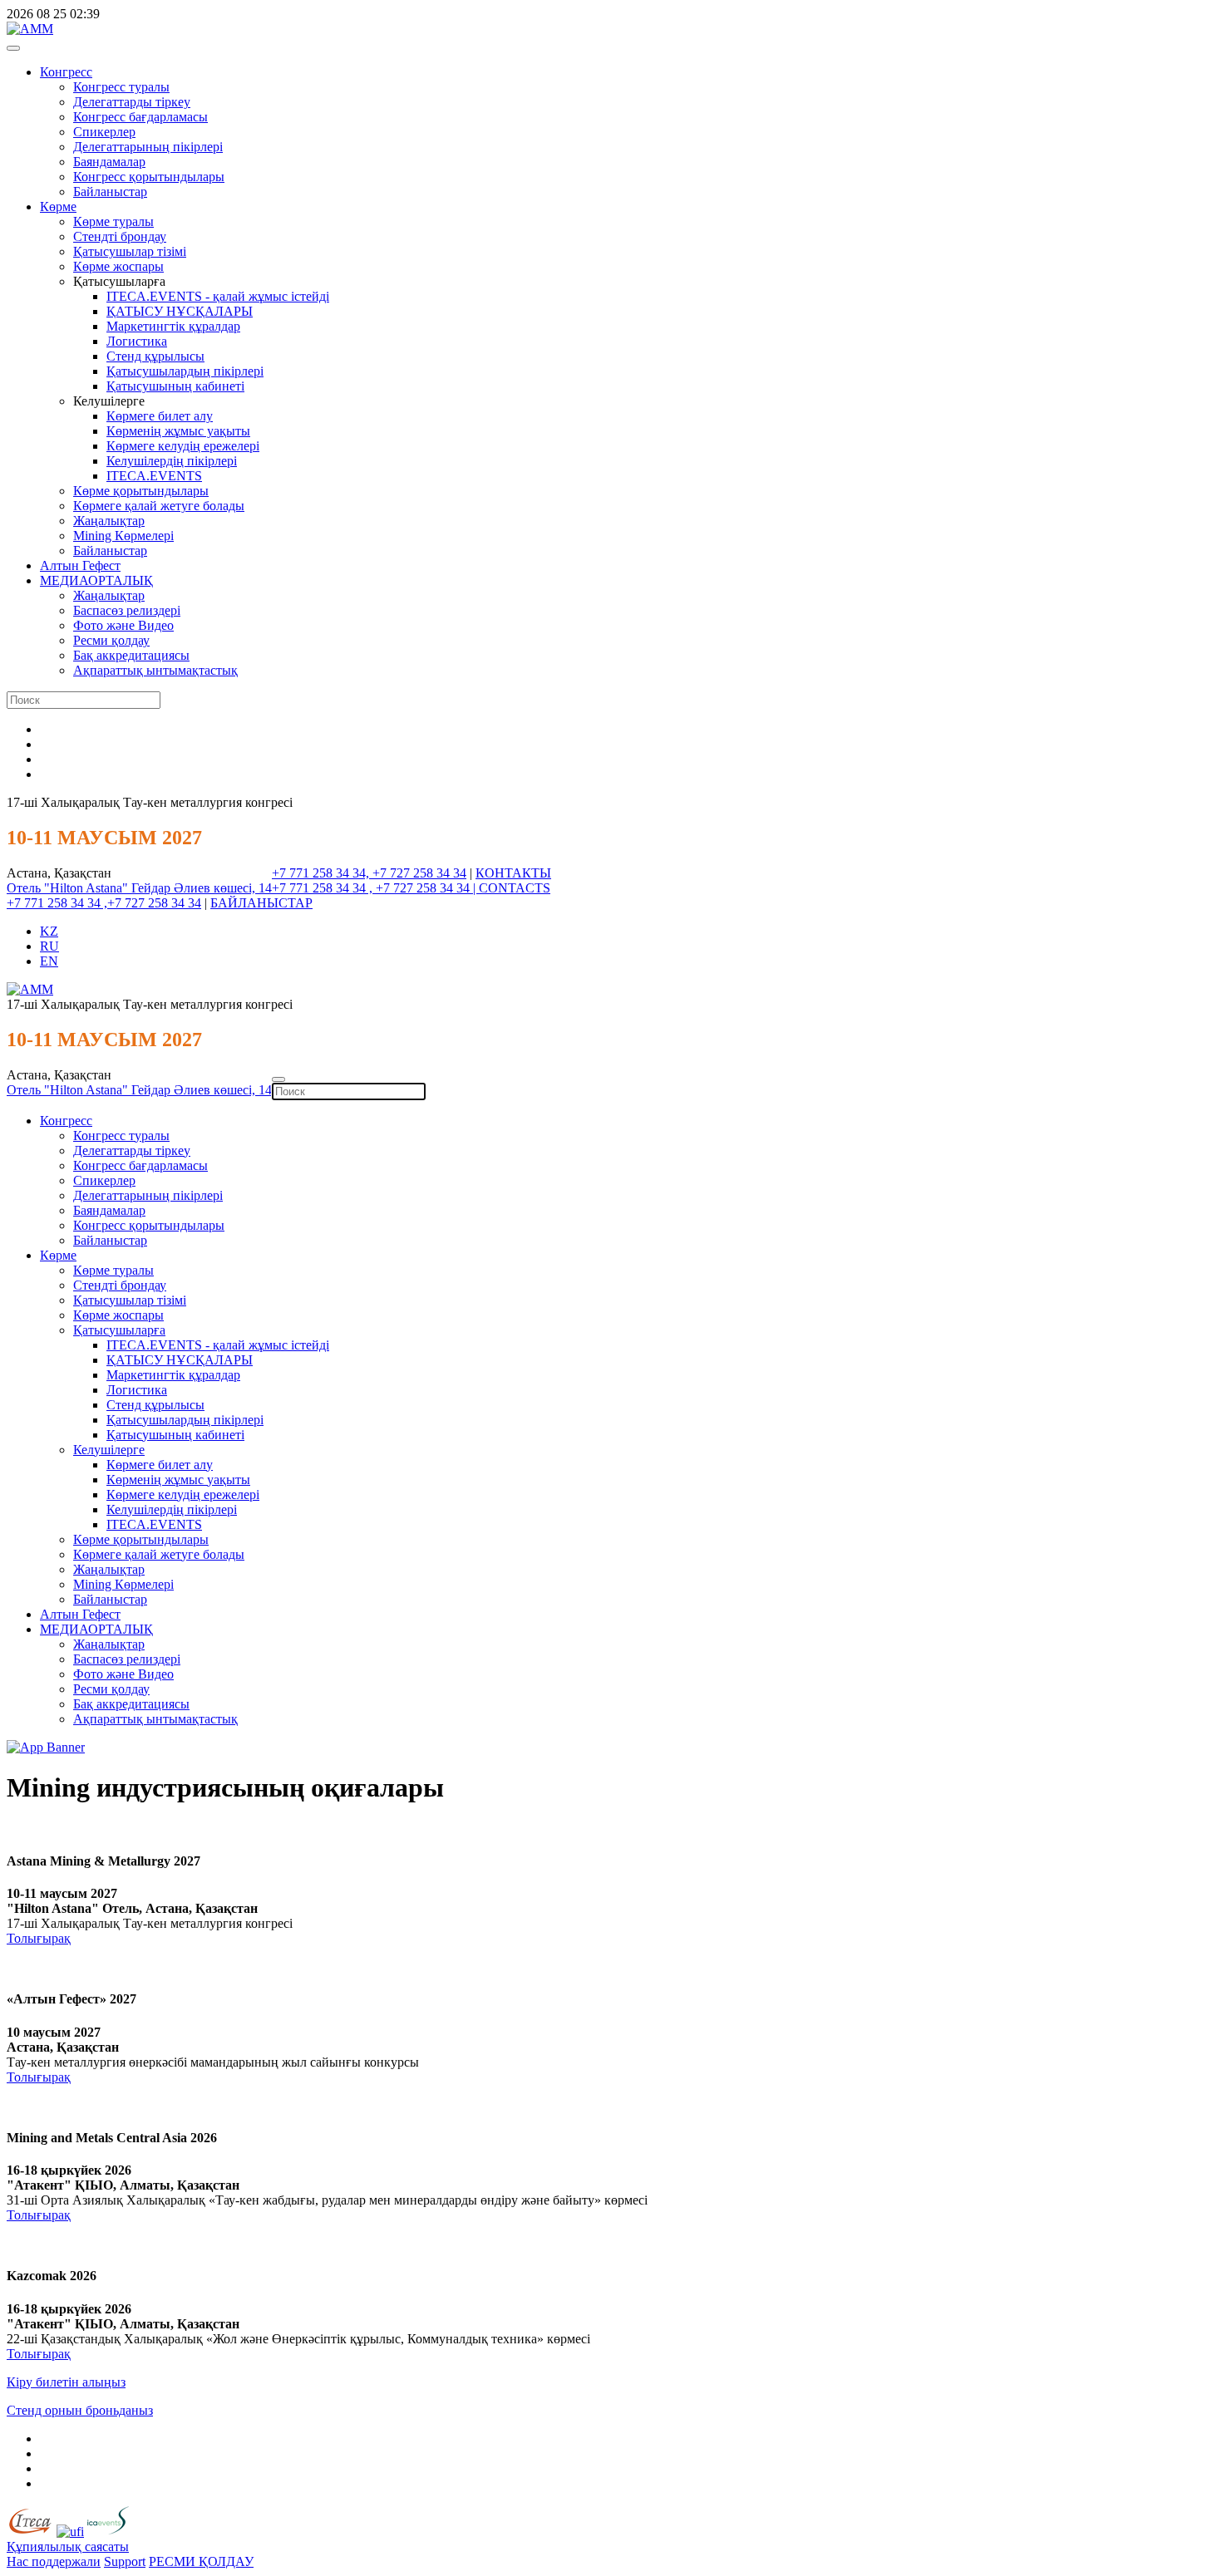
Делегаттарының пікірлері (148, 147)
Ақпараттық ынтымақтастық (155, 670)
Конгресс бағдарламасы (140, 117)
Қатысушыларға (119, 1330)
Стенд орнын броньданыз (80, 2410)
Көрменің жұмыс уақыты (178, 431)
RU (49, 946)
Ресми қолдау (111, 640)
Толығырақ (39, 1938)
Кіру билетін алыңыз (66, 2382)
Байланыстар (110, 192)
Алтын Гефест (80, 565)
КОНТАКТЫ (513, 873)
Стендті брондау (120, 236)
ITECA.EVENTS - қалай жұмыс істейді (218, 296)
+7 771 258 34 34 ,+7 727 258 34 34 (104, 903)
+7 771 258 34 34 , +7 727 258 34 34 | (375, 888)
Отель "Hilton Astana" (69, 888)
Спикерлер (104, 132)
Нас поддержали (54, 2561)
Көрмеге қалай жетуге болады (159, 506)
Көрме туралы (113, 221)
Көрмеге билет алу (160, 416)
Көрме (58, 206)
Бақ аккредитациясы (131, 655)
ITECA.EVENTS (154, 476)
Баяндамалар (109, 162)
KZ (49, 931)
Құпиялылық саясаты (68, 2547)
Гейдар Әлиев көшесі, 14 (202, 888)
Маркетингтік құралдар (173, 326)
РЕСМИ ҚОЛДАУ (201, 2561)
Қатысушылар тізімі (130, 251)
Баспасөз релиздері (127, 610)
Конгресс (66, 72)
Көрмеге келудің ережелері (183, 446)
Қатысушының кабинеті (175, 386)
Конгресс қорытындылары (149, 177)
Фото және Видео (123, 625)
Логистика (137, 341)
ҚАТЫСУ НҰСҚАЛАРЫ (180, 311)
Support (125, 2561)
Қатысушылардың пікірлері (185, 371)
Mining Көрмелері (123, 536)
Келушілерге (109, 1450)
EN (49, 961)
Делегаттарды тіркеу (132, 102)
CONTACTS (515, 888)
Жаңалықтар (109, 521)
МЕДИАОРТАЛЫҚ (96, 580)
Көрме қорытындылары (141, 491)
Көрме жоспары (118, 266)
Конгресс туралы (121, 87)
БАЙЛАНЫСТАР (261, 903)
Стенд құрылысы (155, 356)
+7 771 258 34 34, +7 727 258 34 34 (369, 873)
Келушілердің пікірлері (172, 461)
